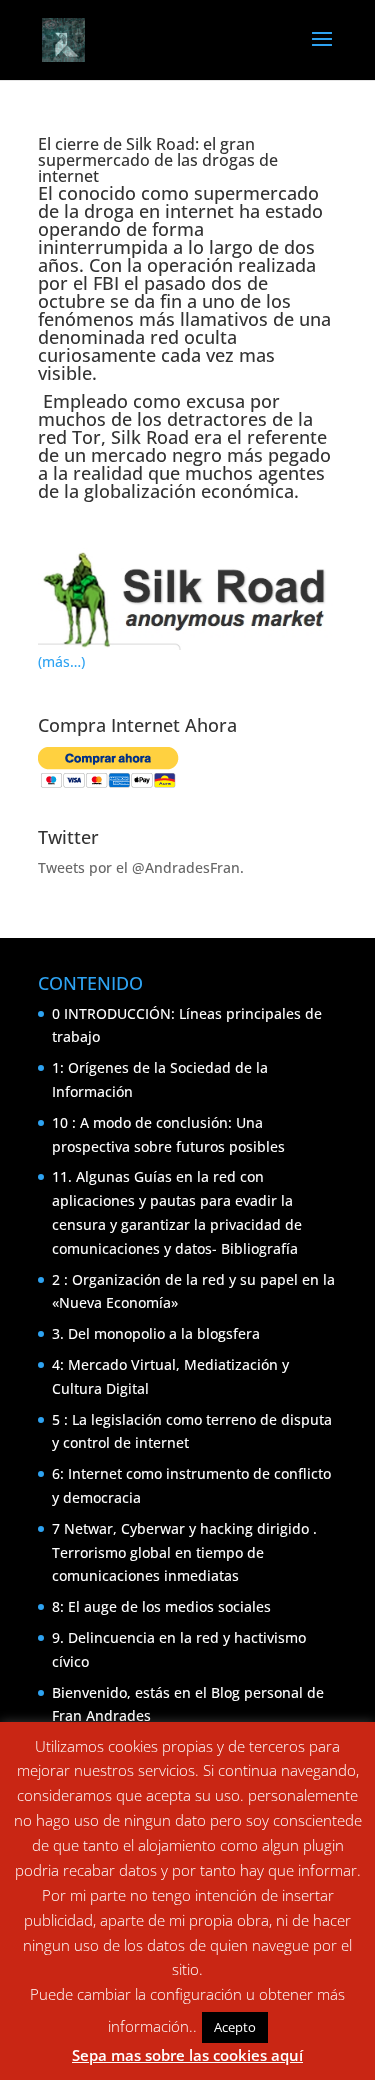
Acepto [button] (235, 2027)
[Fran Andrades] (40, 521)
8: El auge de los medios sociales (161, 1606)
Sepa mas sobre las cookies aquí (187, 2055)
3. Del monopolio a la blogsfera (156, 1333)
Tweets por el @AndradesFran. (141, 867)
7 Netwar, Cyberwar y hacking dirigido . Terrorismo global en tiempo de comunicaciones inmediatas (184, 1552)
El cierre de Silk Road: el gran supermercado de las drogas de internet (158, 160)
